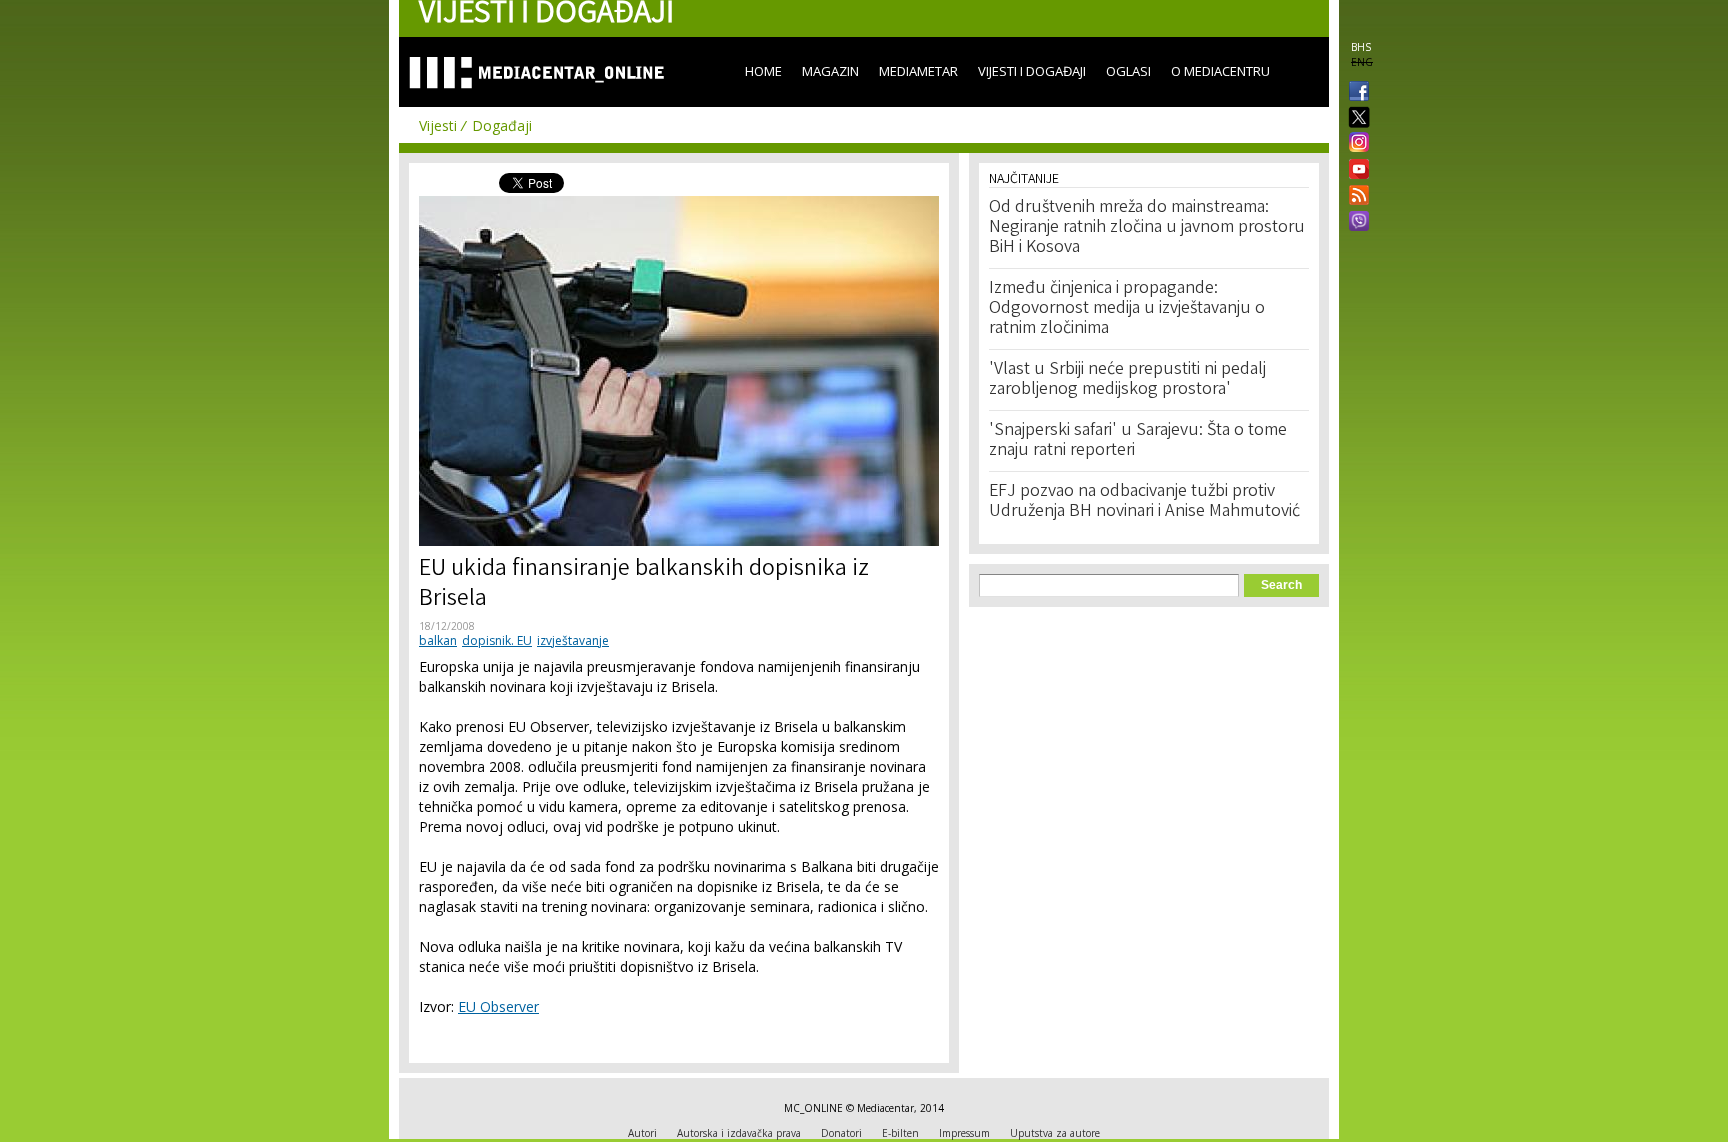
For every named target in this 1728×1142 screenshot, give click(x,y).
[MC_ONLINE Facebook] (1355, 93)
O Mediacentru (1220, 71)
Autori (642, 1133)
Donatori (841, 1133)
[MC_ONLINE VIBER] (1355, 223)
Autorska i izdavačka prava (739, 1133)
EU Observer (498, 1006)
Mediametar (918, 71)
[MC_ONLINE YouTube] (1355, 169)
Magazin (830, 71)
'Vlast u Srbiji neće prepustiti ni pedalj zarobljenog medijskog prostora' (1127, 380)
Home (763, 71)
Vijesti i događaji (1032, 71)
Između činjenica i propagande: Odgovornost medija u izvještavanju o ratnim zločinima (1127, 309)
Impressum (964, 1133)
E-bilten (900, 1133)
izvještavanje (573, 640)
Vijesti (438, 125)
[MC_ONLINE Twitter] (1355, 118)
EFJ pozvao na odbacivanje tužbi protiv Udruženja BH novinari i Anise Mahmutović (1144, 502)
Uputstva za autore (1055, 1133)
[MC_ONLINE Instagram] (1355, 144)
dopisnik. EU (497, 640)
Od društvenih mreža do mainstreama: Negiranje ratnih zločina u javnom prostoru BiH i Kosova (1147, 228)
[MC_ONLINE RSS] (1355, 197)
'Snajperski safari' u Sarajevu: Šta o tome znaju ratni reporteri (1138, 441)
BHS (1361, 47)
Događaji (502, 125)
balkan (438, 640)
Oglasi (1128, 71)
